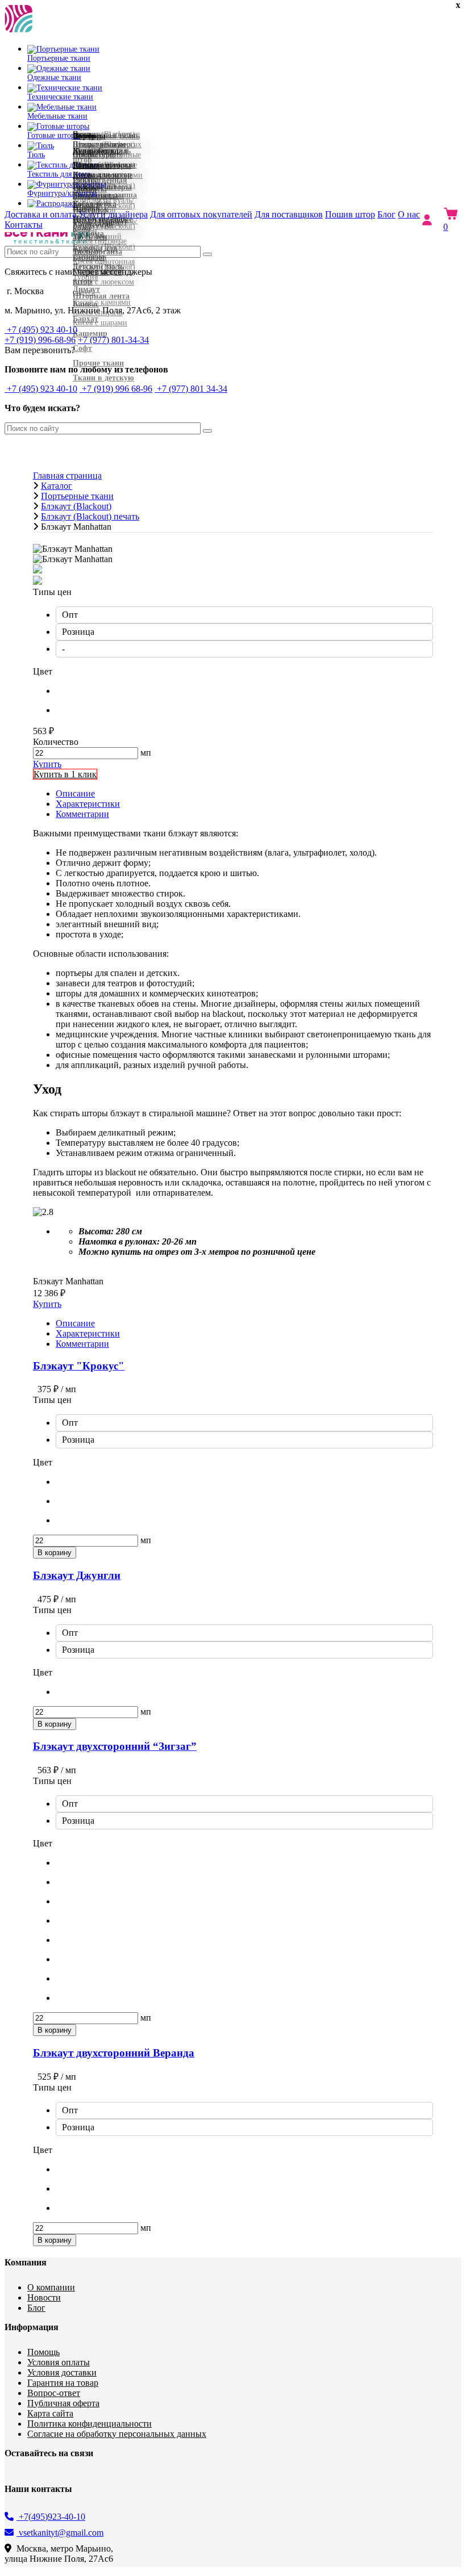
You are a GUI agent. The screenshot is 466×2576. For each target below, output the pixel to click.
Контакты (24, 225)
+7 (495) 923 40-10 (41, 330)
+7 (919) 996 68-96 (116, 389)
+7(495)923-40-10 (51, 2517)
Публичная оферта (63, 2403)
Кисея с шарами (100, 323)
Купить (47, 764)
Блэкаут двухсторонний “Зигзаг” (115, 1746)
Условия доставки (62, 2372)
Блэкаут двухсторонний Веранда (114, 2053)
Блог (386, 214)
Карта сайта (50, 2413)
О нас (409, 214)
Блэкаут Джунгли (77, 1575)
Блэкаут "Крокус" (79, 1366)
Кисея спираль (97, 313)
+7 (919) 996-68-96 (40, 340)
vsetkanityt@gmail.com (60, 2533)
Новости (44, 2298)
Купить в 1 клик (65, 774)
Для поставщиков (289, 214)
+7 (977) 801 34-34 (191, 389)
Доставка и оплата (41, 214)
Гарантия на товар (63, 2383)
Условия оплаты (59, 2362)
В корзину (55, 1553)
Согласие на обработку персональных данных (117, 2434)
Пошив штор (350, 214)
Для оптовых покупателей (201, 214)
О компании (51, 2287)
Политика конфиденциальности (90, 2424)
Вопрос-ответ (54, 2393)
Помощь (43, 2352)
